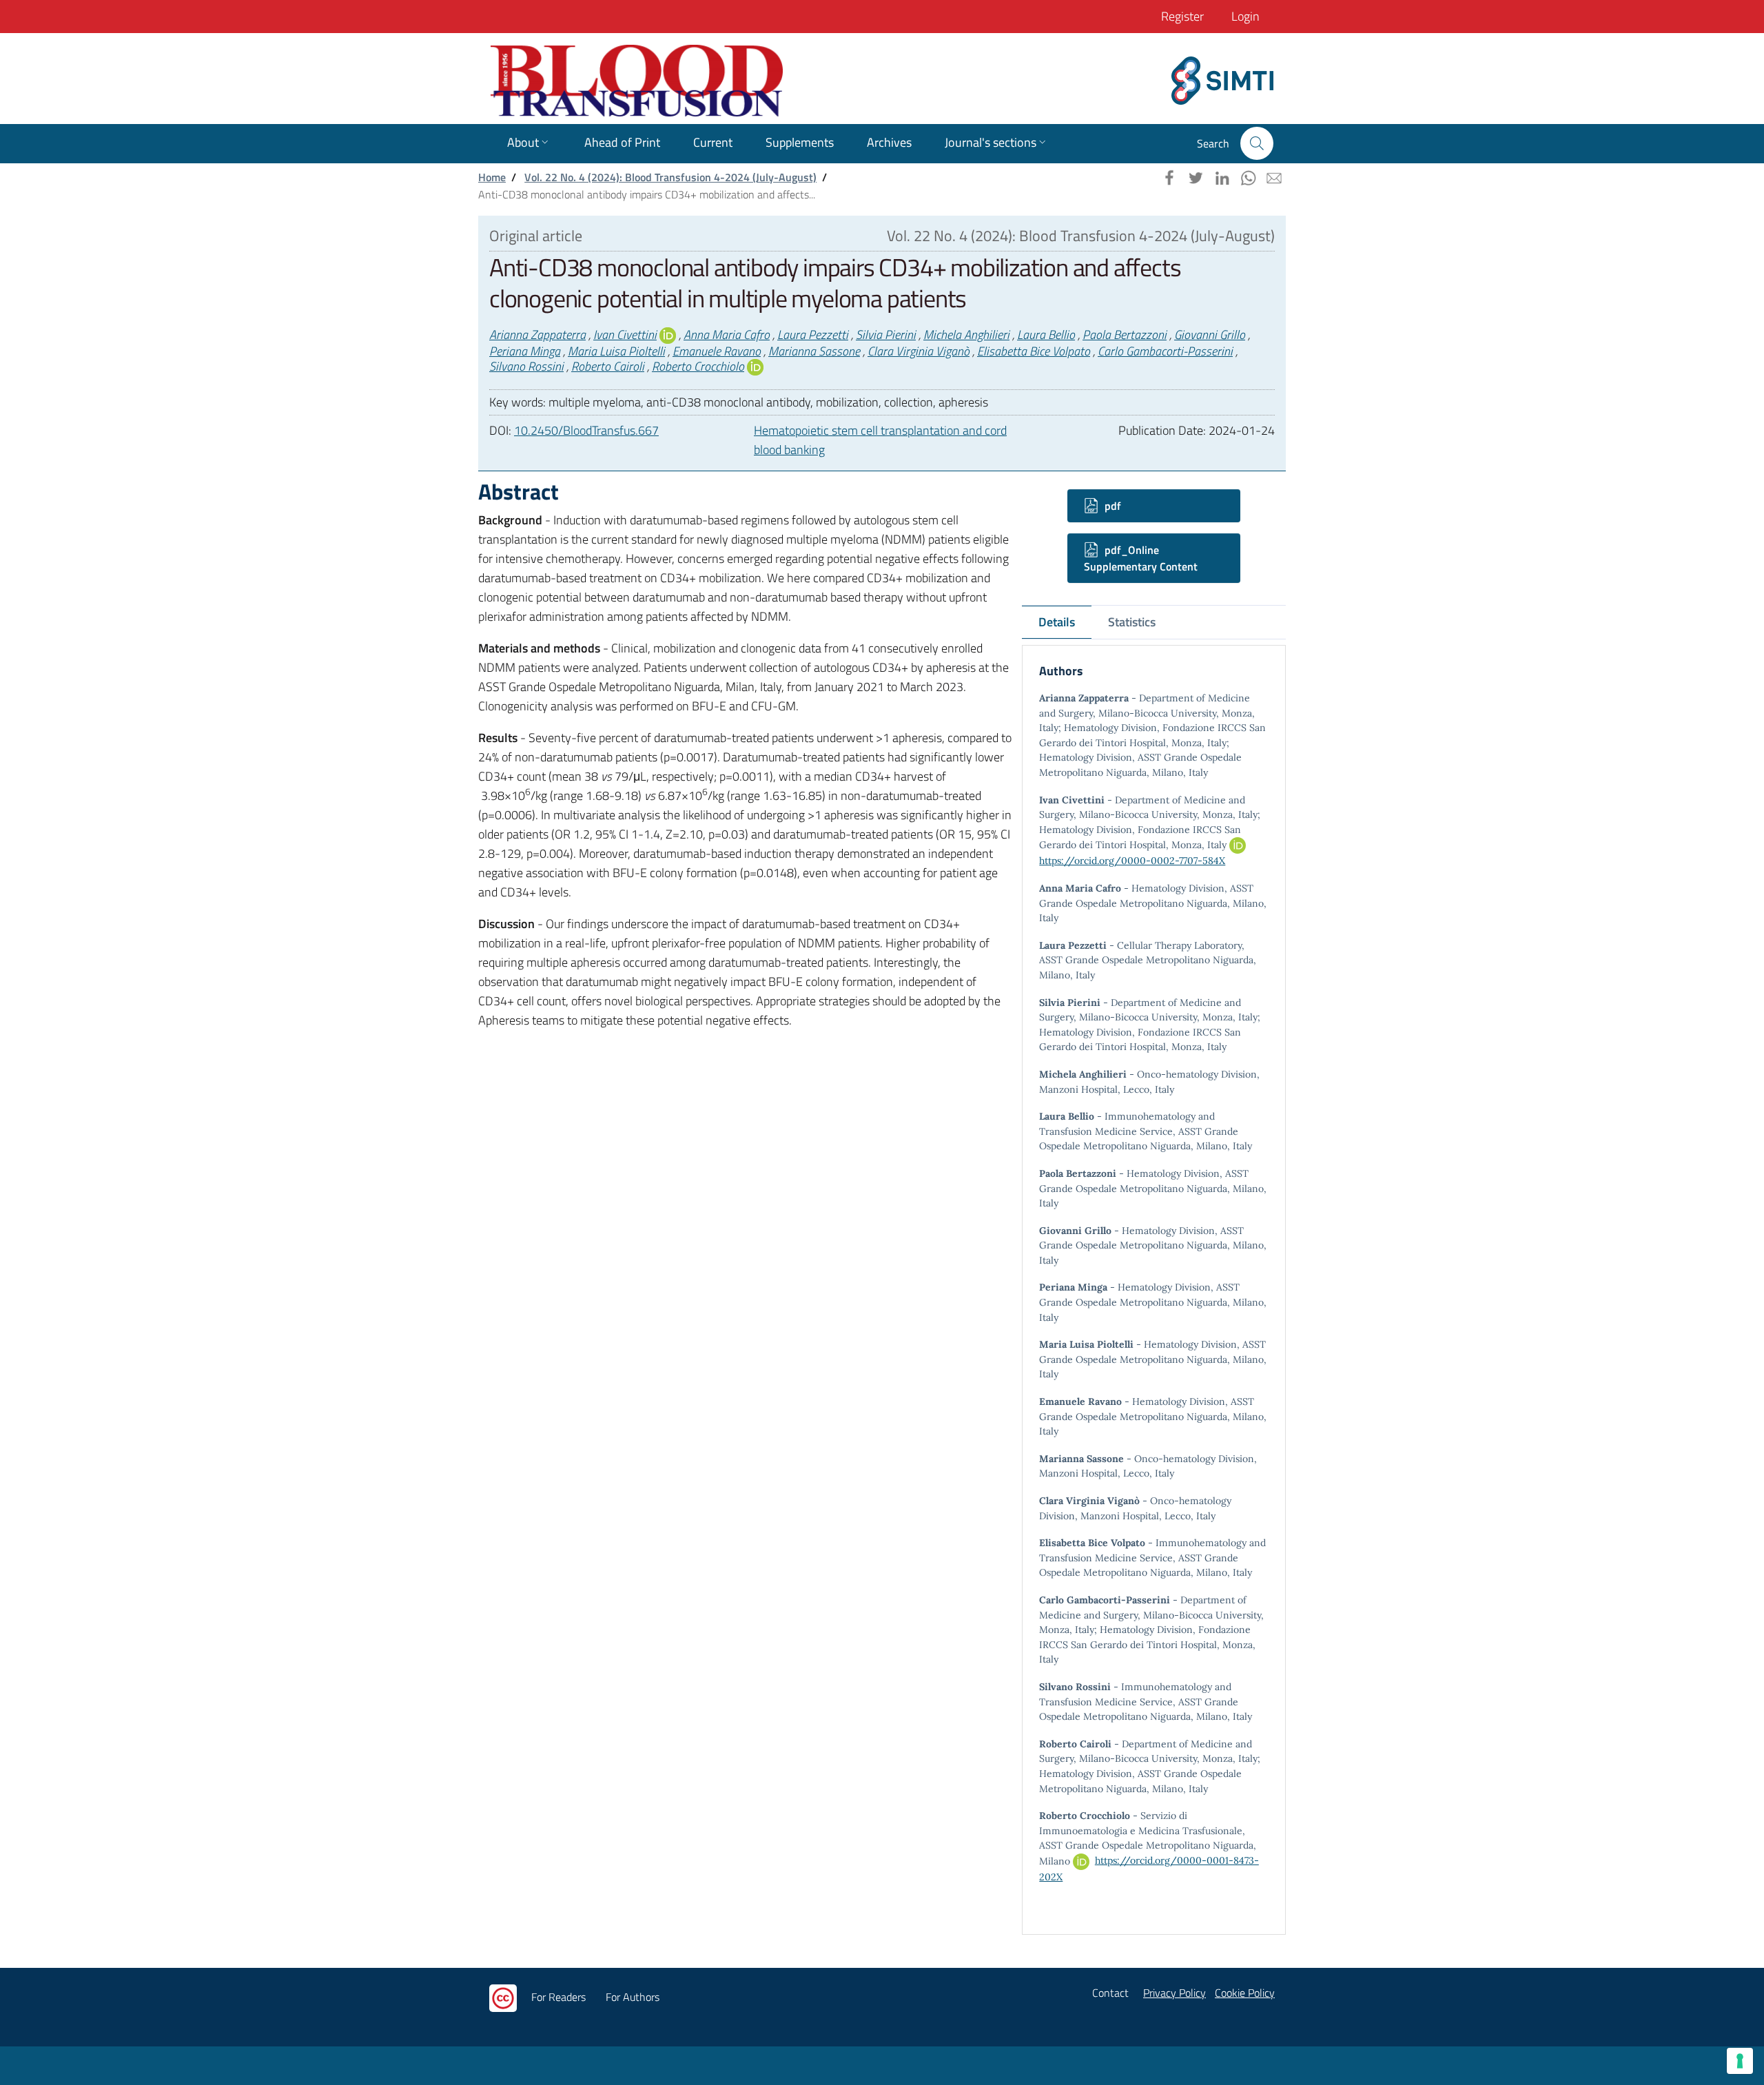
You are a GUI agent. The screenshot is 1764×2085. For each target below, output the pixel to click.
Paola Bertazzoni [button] (1125, 335)
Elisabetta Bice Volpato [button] (1034, 351)
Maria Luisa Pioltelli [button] (616, 351)
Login (1245, 16)
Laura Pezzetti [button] (813, 335)
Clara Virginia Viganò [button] (919, 351)
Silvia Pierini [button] (886, 335)
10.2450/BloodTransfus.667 (586, 430)
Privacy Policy (1175, 1993)
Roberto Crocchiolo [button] (698, 366)
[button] (1257, 143)
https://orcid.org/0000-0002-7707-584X (1132, 861)
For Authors (633, 1997)
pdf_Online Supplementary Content (1141, 558)
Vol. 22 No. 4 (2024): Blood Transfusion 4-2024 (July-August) (670, 177)
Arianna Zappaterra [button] (537, 335)
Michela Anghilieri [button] (966, 335)
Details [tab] (1057, 622)
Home (492, 177)
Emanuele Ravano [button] (717, 351)
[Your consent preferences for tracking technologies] (1740, 2061)
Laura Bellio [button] (1046, 335)
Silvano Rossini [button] (526, 366)
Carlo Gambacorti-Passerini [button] (1165, 351)
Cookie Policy (1245, 1993)
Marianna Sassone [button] (814, 351)
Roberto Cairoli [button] (608, 366)
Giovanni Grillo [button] (1210, 335)
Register (1182, 16)
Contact (1110, 1993)
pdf (1111, 506)
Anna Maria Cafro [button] (727, 335)
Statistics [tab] (1132, 622)
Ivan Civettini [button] (625, 335)
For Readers (558, 1997)
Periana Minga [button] (525, 351)
